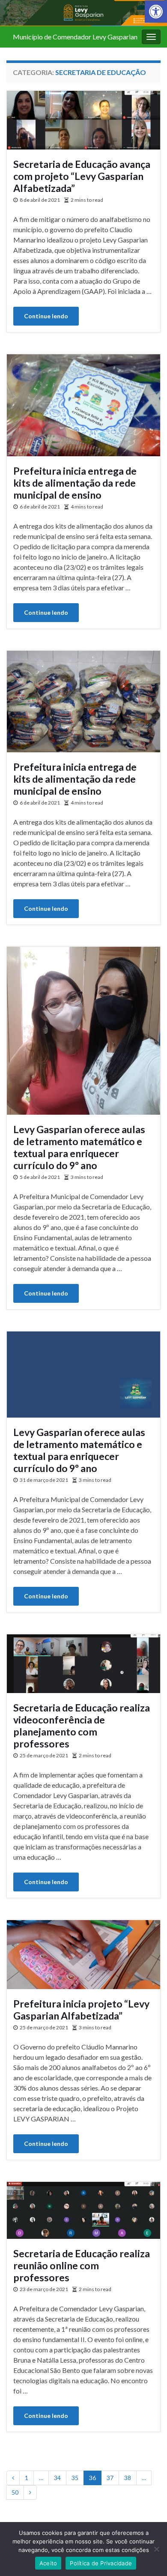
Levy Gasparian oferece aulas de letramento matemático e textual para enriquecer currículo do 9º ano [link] (79, 1147)
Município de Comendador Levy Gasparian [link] (75, 37)
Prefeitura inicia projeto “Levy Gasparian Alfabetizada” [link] (81, 2010)
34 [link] (57, 2478)
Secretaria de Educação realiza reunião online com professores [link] (82, 2265)
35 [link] (75, 2478)
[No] (156, 2549)
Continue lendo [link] (46, 316)
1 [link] (27, 2478)
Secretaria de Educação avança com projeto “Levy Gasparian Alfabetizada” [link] (82, 176)
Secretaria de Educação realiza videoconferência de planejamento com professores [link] (82, 1726)
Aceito (48, 2563)
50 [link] (15, 2492)
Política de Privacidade (101, 2563)
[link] (156, 12)
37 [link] (110, 2478)
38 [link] (128, 2478)
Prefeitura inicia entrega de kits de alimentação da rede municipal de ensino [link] (75, 483)
